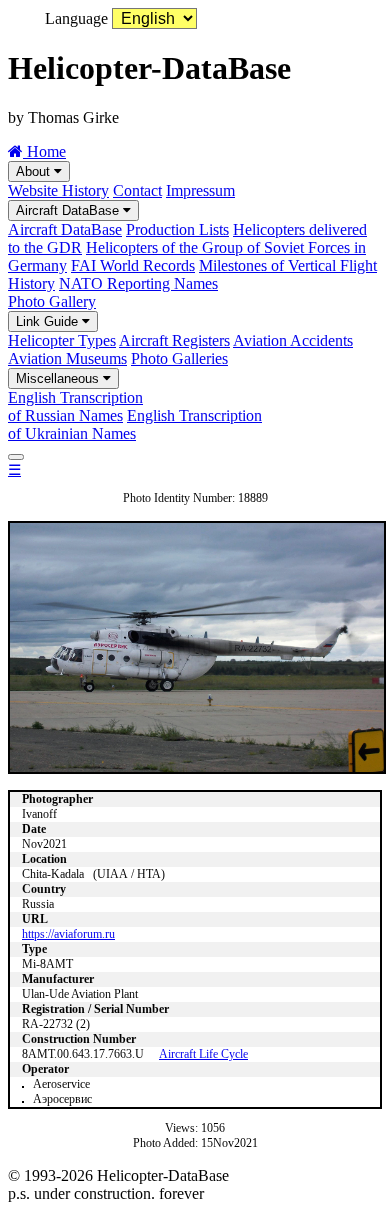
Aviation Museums (67, 358)
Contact (137, 190)
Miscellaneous (59, 378)
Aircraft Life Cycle (203, 1054)
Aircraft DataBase (69, 210)
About (35, 171)
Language (76, 18)
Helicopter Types (62, 340)
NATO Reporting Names (138, 283)
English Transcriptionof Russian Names (75, 406)
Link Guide (49, 321)
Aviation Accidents (293, 340)
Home (44, 151)
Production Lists (177, 229)
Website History (58, 190)
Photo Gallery (52, 301)
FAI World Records (133, 265)
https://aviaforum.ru (68, 934)
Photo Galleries (179, 358)
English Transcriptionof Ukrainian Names (135, 424)
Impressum (200, 190)
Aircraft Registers (174, 340)
